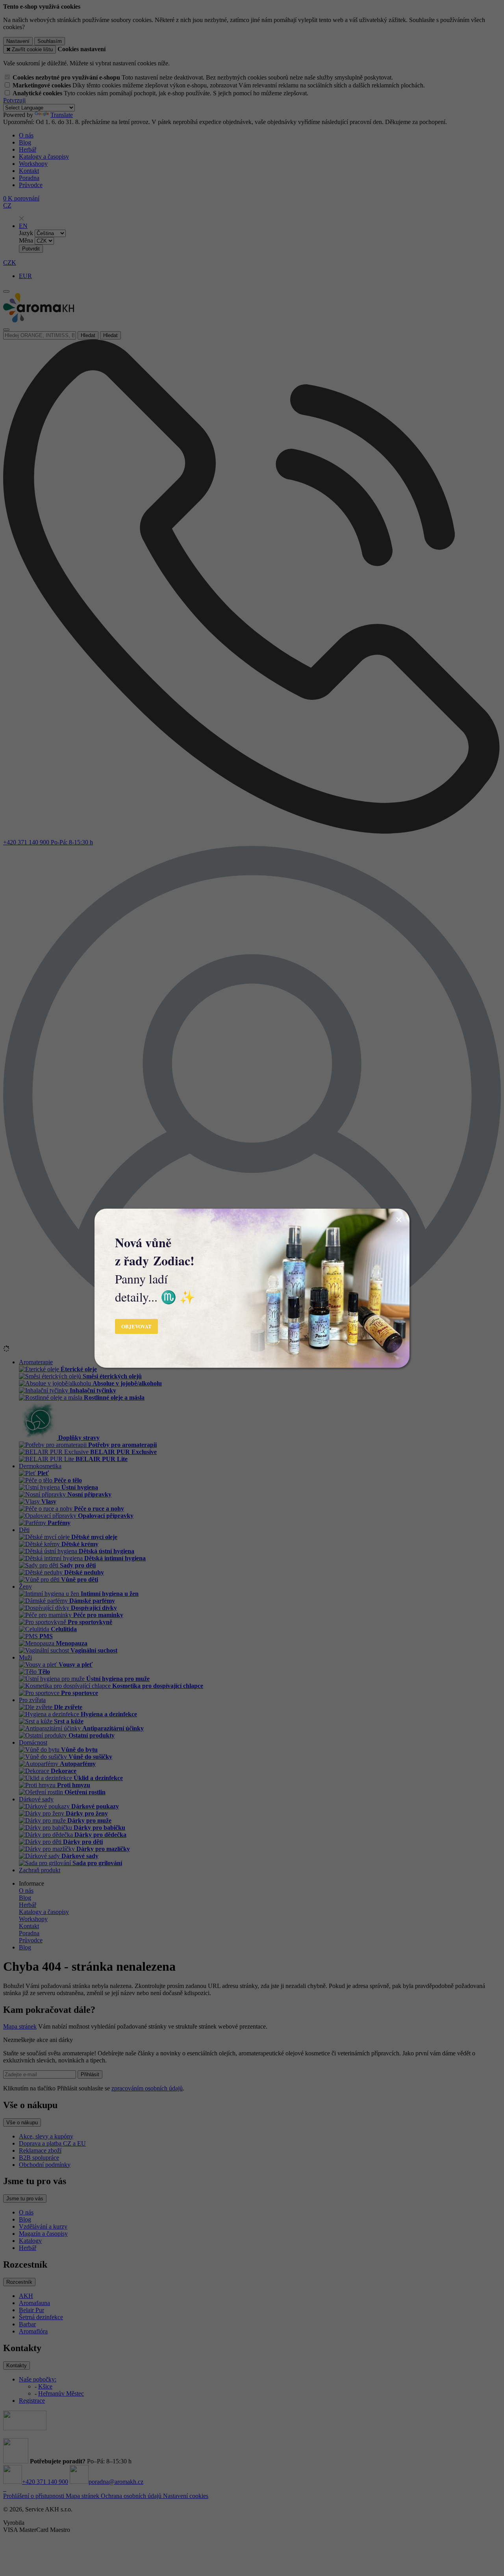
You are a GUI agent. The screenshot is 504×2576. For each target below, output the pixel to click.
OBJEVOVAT (136, 1326)
